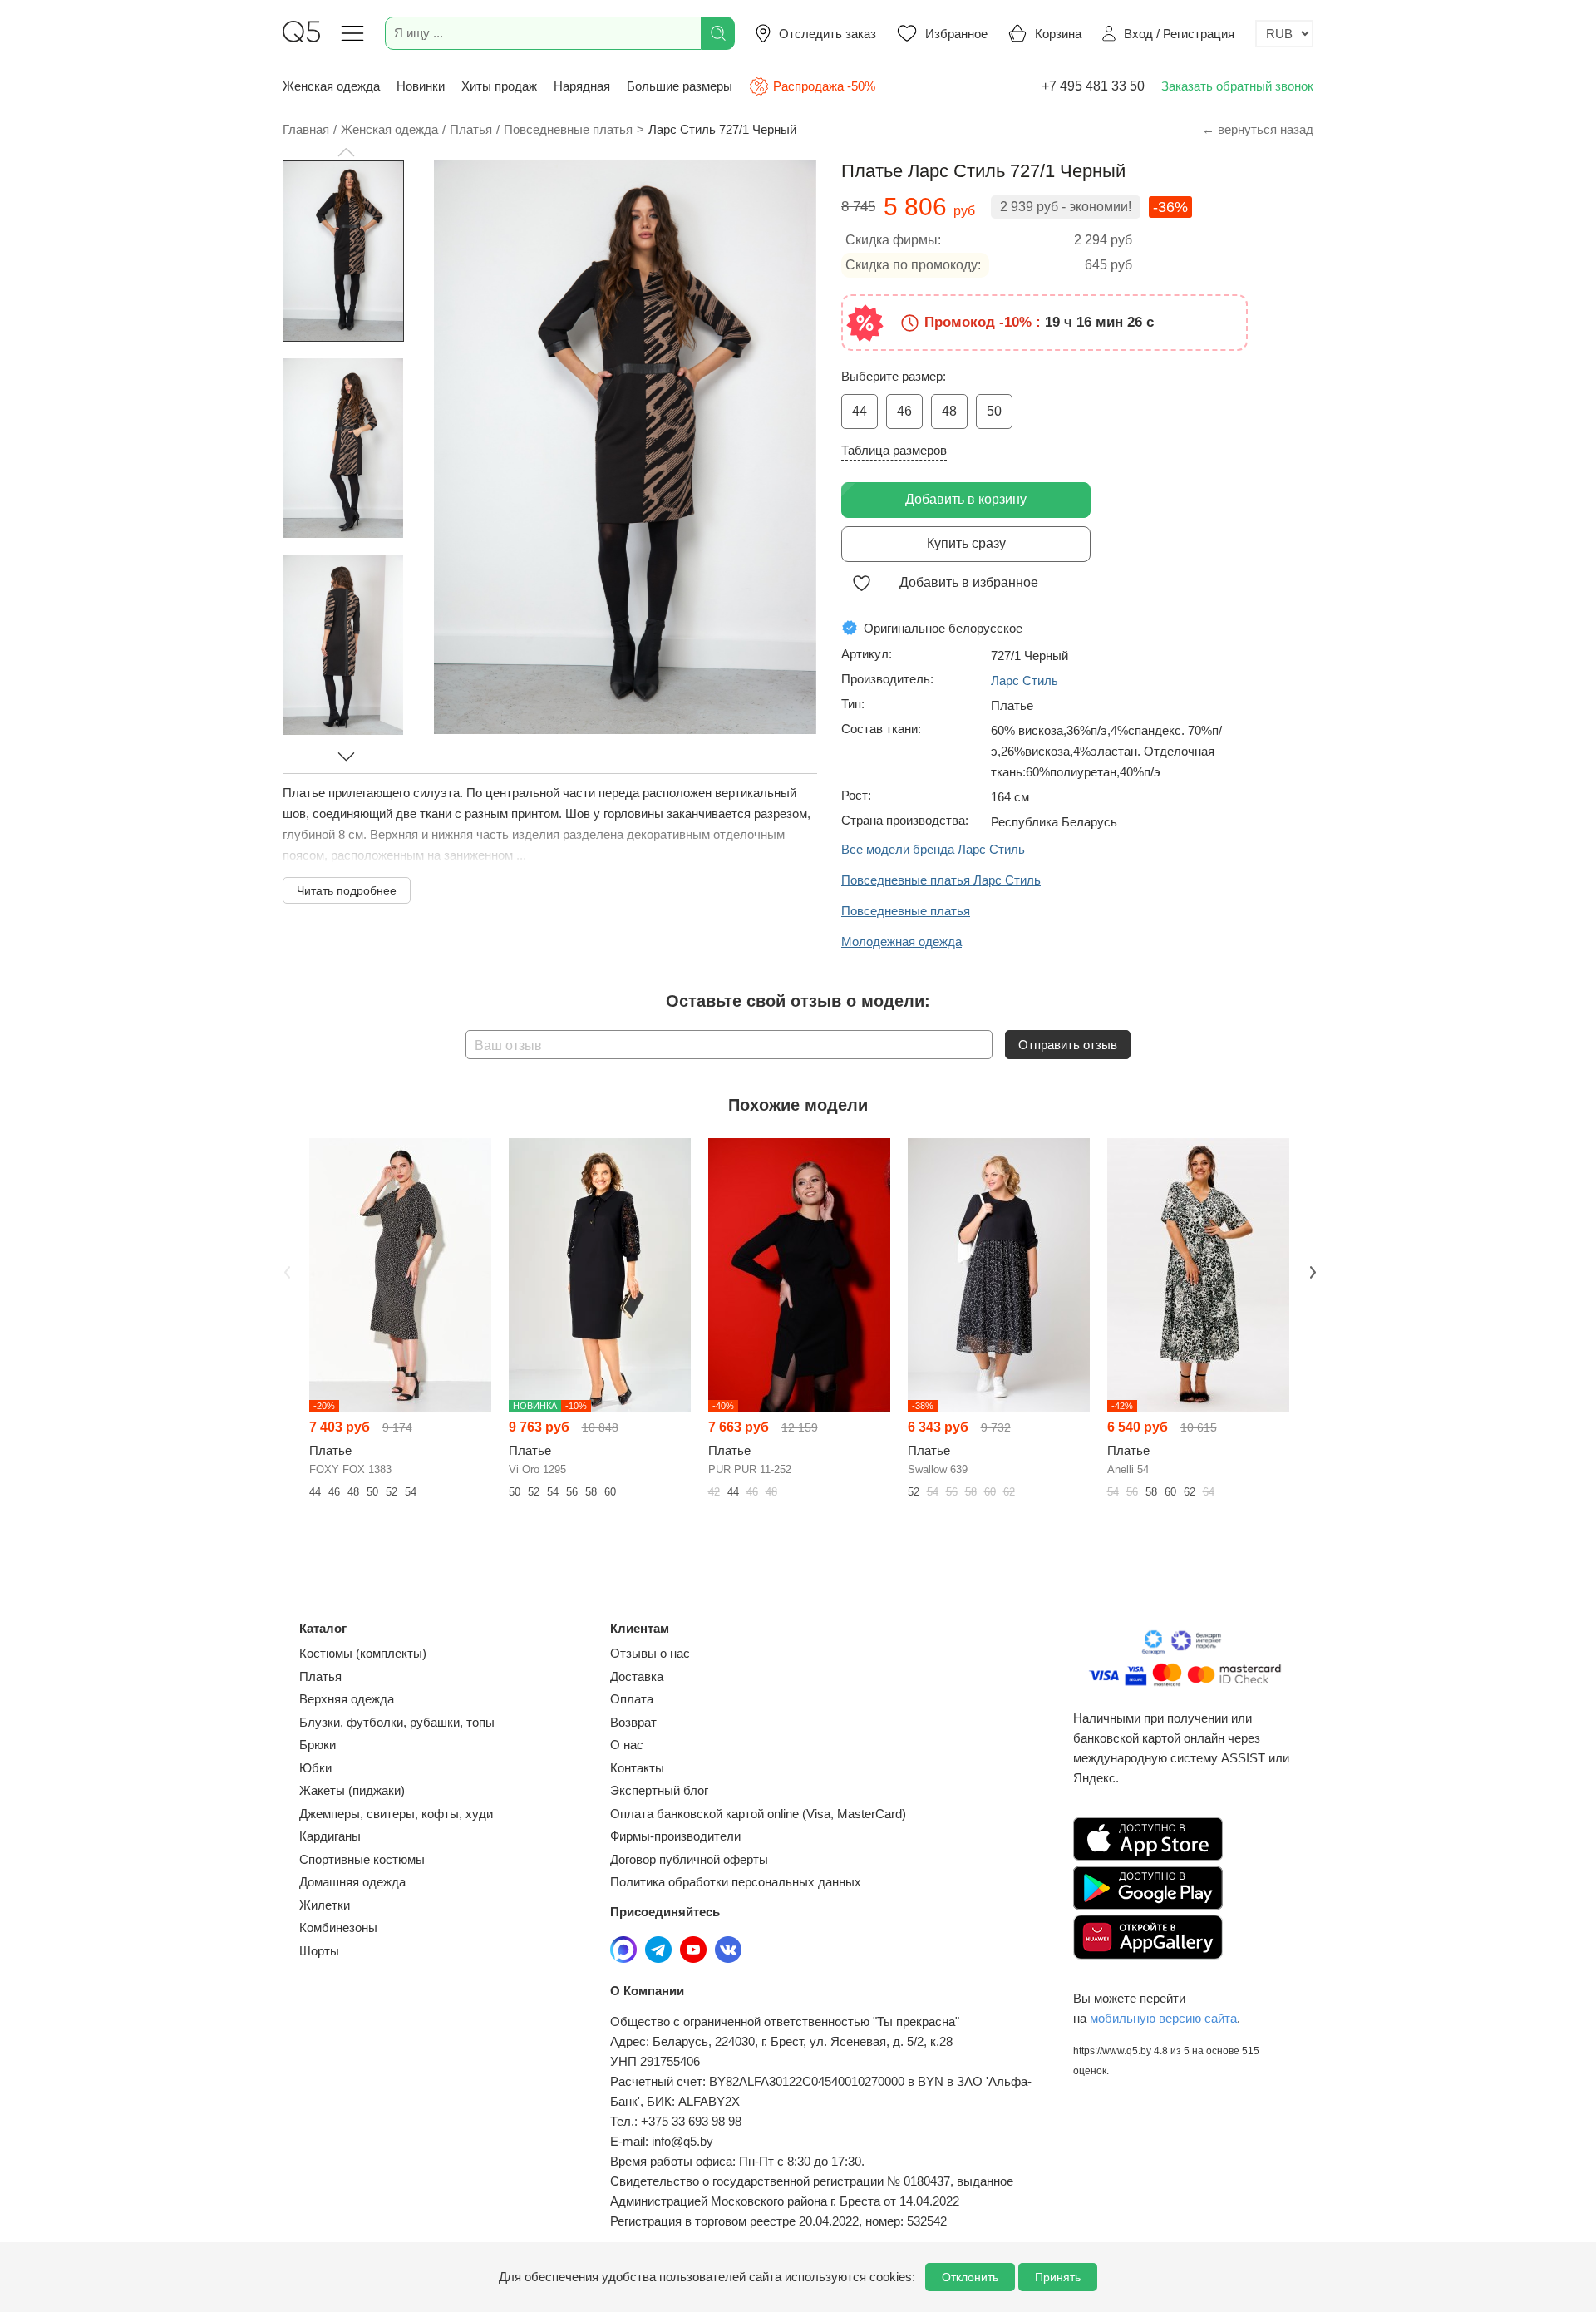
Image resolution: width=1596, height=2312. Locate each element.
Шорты (319, 1951)
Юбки (315, 1768)
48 (949, 411)
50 (994, 411)
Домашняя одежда (352, 1882)
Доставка (637, 1676)
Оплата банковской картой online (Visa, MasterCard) (758, 1814)
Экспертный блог (659, 1790)
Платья (320, 1676)
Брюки (318, 1745)
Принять (1058, 2277)
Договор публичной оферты (689, 1859)
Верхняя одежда (347, 1699)
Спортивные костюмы (362, 1859)
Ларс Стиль (1025, 680)
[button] (346, 152)
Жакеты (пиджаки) (352, 1790)
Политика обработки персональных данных (736, 1882)
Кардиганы (330, 1836)
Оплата (632, 1699)
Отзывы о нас (650, 1653)
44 (860, 411)
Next (1311, 1270)
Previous (285, 1270)
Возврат (633, 1722)
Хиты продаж (499, 86)
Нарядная (582, 86)
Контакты (637, 1768)
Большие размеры (680, 86)
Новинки (421, 86)
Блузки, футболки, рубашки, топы (397, 1722)
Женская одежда (331, 86)
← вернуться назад (1258, 129)
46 (904, 411)
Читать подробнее (347, 890)
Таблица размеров (894, 450)
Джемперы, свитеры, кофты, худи (396, 1814)
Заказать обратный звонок (1237, 86)
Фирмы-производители (675, 1836)
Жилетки (325, 1905)
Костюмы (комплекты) (363, 1653)
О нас (627, 1745)
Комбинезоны (338, 1927)
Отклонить (970, 2277)
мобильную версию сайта (1163, 2018)
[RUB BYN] (1284, 34)
